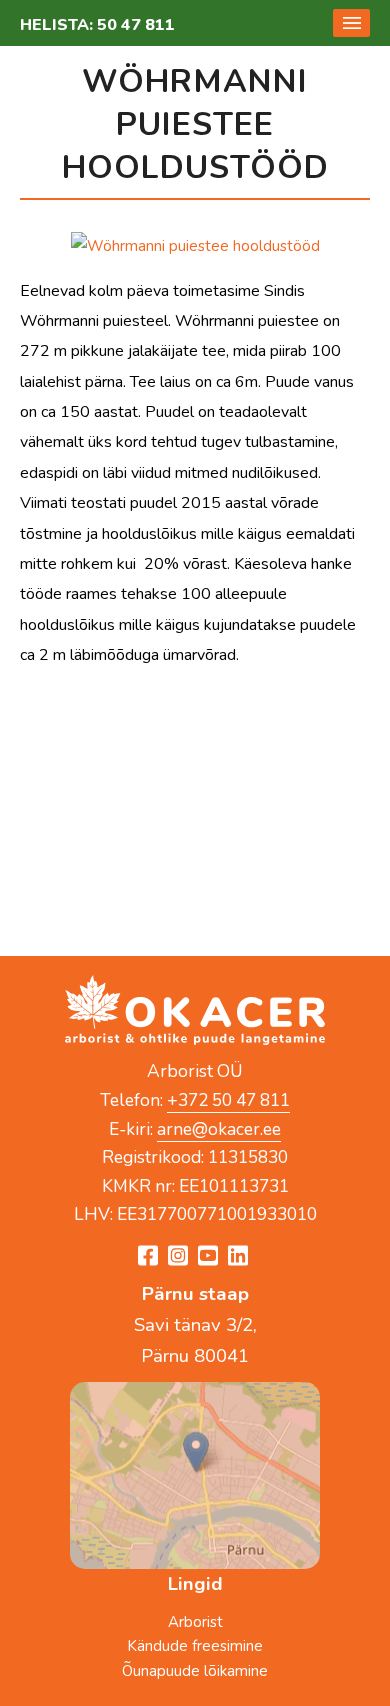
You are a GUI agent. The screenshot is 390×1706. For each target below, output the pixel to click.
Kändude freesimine (195, 1646)
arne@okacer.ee (219, 1129)
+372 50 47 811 (228, 1100)
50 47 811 (136, 25)
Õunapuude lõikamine (195, 1671)
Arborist (195, 1622)
